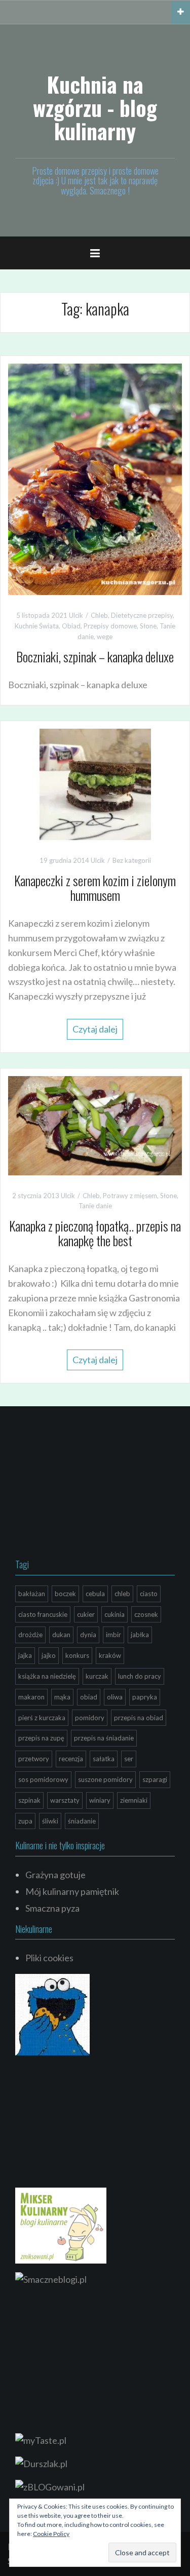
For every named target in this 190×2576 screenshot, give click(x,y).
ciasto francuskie (43, 1614)
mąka (62, 1697)
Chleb (99, 615)
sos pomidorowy (43, 1779)
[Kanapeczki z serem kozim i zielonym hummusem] (95, 783)
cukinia (115, 1614)
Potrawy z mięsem (130, 1196)
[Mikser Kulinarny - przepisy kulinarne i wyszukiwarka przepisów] (61, 2224)
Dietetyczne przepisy (142, 615)
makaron (31, 1697)
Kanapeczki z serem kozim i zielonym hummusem (95, 888)
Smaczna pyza (52, 1908)
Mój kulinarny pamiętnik (72, 1891)
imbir (113, 1635)
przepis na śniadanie (104, 1738)
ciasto (149, 1594)
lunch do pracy (140, 1676)
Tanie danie (95, 1206)
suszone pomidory (105, 1779)
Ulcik (76, 615)
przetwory (34, 1759)
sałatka (104, 1759)
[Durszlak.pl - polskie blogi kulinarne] (41, 2463)
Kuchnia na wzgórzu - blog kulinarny (95, 107)
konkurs (77, 1655)
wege (105, 637)
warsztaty (65, 1800)
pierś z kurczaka (42, 1718)
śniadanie (82, 1821)
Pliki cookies (49, 1958)
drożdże (30, 1635)
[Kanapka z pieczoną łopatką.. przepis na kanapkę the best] (95, 1124)
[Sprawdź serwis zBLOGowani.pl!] (50, 2486)
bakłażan (32, 1594)
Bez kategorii (132, 860)
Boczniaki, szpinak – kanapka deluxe (95, 657)
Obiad (71, 626)
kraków (110, 1655)
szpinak (29, 1800)
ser (129, 1759)
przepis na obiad (139, 1718)
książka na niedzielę (47, 1676)
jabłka (140, 1635)
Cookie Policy (51, 2534)
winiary (100, 1800)
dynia (88, 1635)
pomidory (90, 1718)
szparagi (155, 1779)
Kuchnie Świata (37, 626)
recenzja (71, 1759)
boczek (65, 1594)
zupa (25, 1821)
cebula (95, 1594)
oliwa (115, 1697)
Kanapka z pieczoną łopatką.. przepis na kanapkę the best (95, 1233)
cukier (86, 1614)
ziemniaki (134, 1800)
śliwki (50, 1821)
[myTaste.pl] (41, 2439)
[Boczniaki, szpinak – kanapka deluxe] (95, 478)
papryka (145, 1697)
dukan (61, 1635)
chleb (122, 1594)
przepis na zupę (41, 1738)
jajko (49, 1655)
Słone (148, 626)
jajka (25, 1655)
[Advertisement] (91, 1485)
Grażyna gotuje (55, 1875)
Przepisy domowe (110, 626)
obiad (89, 1697)
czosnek (146, 1614)
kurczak (97, 1676)
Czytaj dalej (95, 1029)
